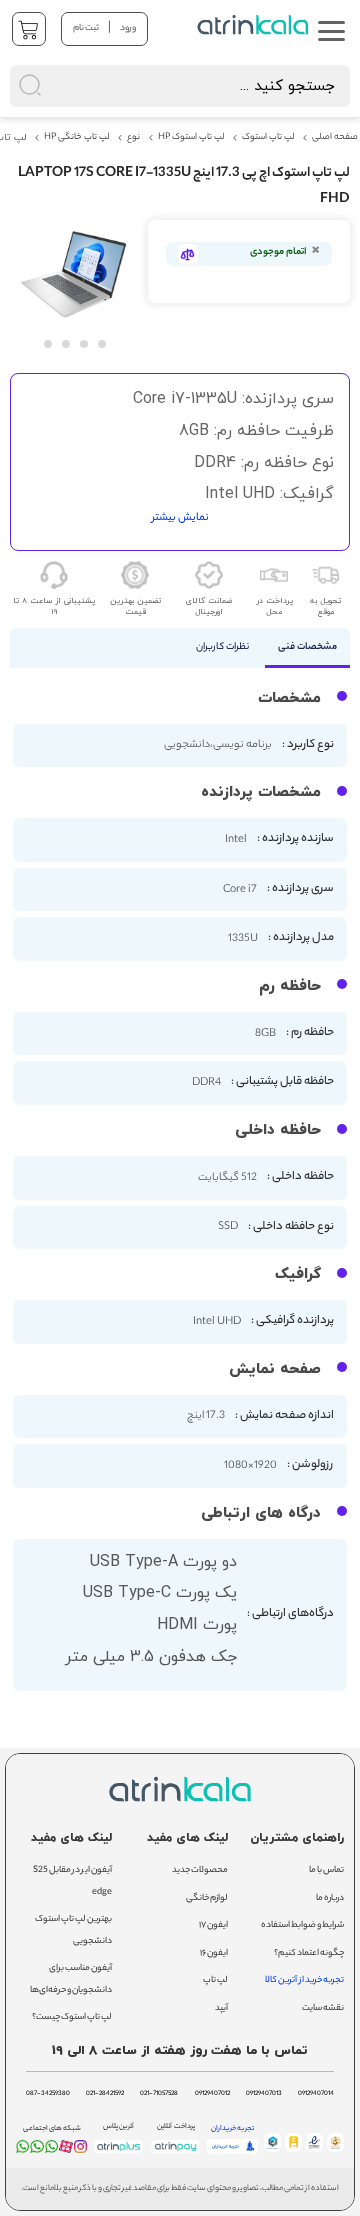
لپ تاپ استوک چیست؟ (72, 2017)
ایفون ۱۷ (213, 1925)
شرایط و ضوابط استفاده (302, 1925)
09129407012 (212, 2094)
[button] (47, 343)
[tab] (307, 648)
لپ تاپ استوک (268, 138)
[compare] (188, 254)
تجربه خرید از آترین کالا (304, 1980)
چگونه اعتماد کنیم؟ (309, 1953)
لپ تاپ (215, 1980)
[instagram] (80, 2150)
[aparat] (65, 2150)
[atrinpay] (175, 2153)
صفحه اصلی (335, 138)
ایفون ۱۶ (214, 1953)
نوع (133, 138)
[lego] (255, 25)
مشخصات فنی (307, 647)
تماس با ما (326, 1870)
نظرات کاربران (222, 647)
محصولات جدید (200, 1870)
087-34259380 (48, 2094)
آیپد (221, 2008)
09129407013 (264, 2094)
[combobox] (180, 86)
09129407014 (316, 2094)
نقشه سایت (323, 2008)
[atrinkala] (51, 2150)
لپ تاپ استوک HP (191, 138)
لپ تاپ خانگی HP (76, 138)
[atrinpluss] (118, 2153)
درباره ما (330, 1898)
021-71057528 (159, 2094)
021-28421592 (105, 2094)
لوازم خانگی (207, 1898)
